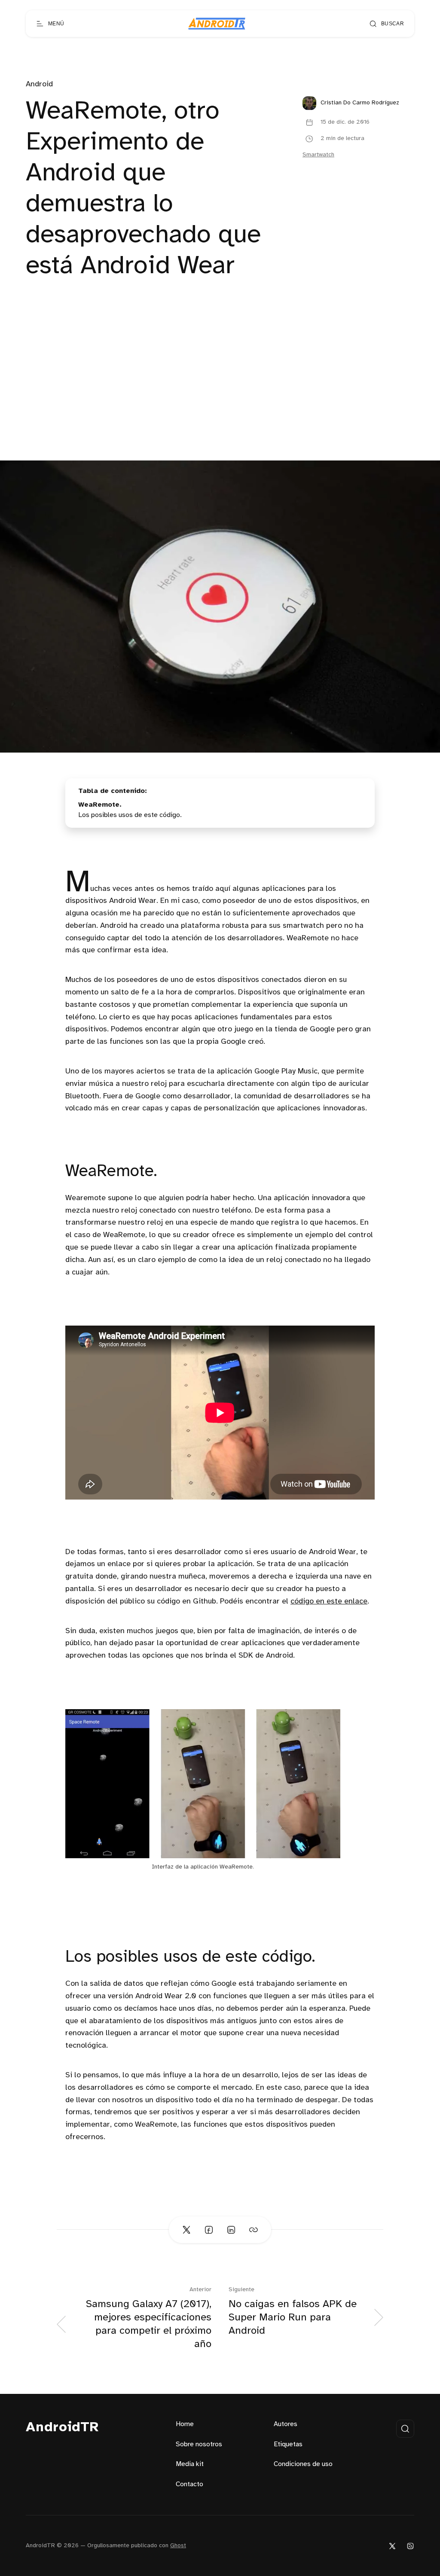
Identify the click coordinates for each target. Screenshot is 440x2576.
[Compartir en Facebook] (209, 2230)
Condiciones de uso (303, 2464)
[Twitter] (392, 2546)
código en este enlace (329, 1602)
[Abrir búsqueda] (405, 2429)
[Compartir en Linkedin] (231, 2230)
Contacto (189, 2484)
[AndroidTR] (217, 24)
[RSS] (410, 2546)
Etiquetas (288, 2444)
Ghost (178, 2546)
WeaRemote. (100, 805)
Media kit (190, 2464)
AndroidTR (63, 2428)
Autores (286, 2424)
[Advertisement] (220, 396)
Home (185, 2424)
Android (39, 84)
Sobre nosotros (199, 2444)
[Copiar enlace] (254, 2230)
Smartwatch (318, 155)
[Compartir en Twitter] (186, 2230)
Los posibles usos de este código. (130, 815)
